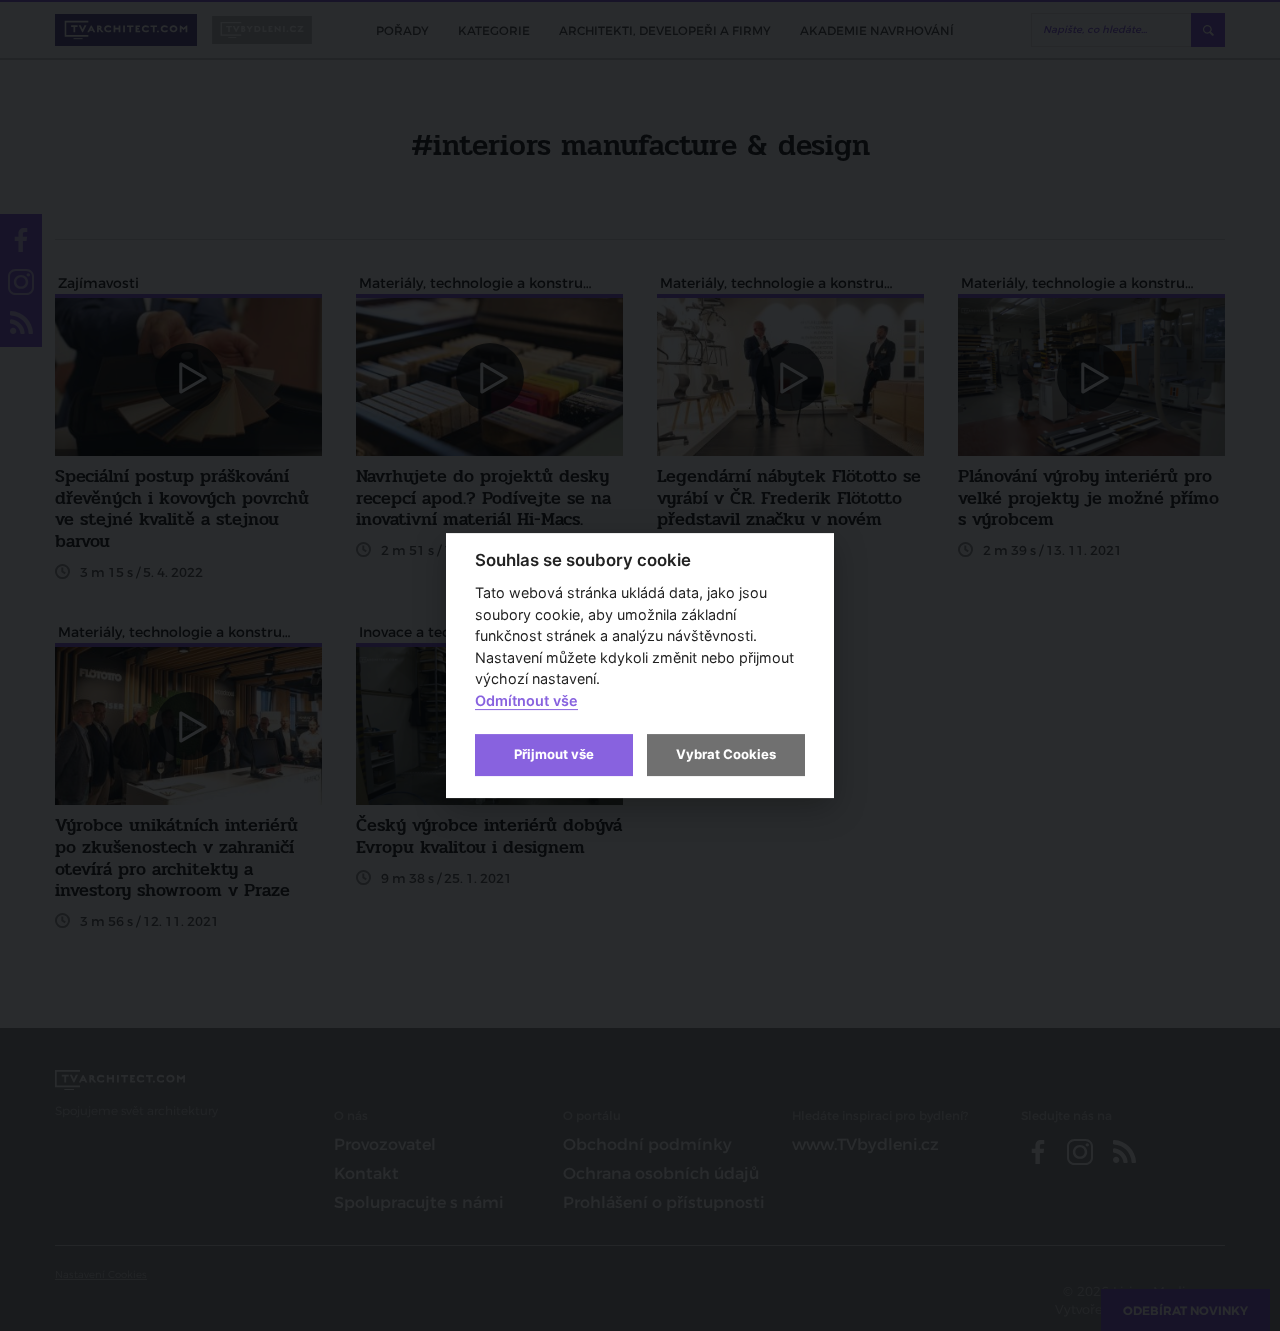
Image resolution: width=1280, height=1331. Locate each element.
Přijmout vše (554, 754)
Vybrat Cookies (726, 754)
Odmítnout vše (526, 700)
